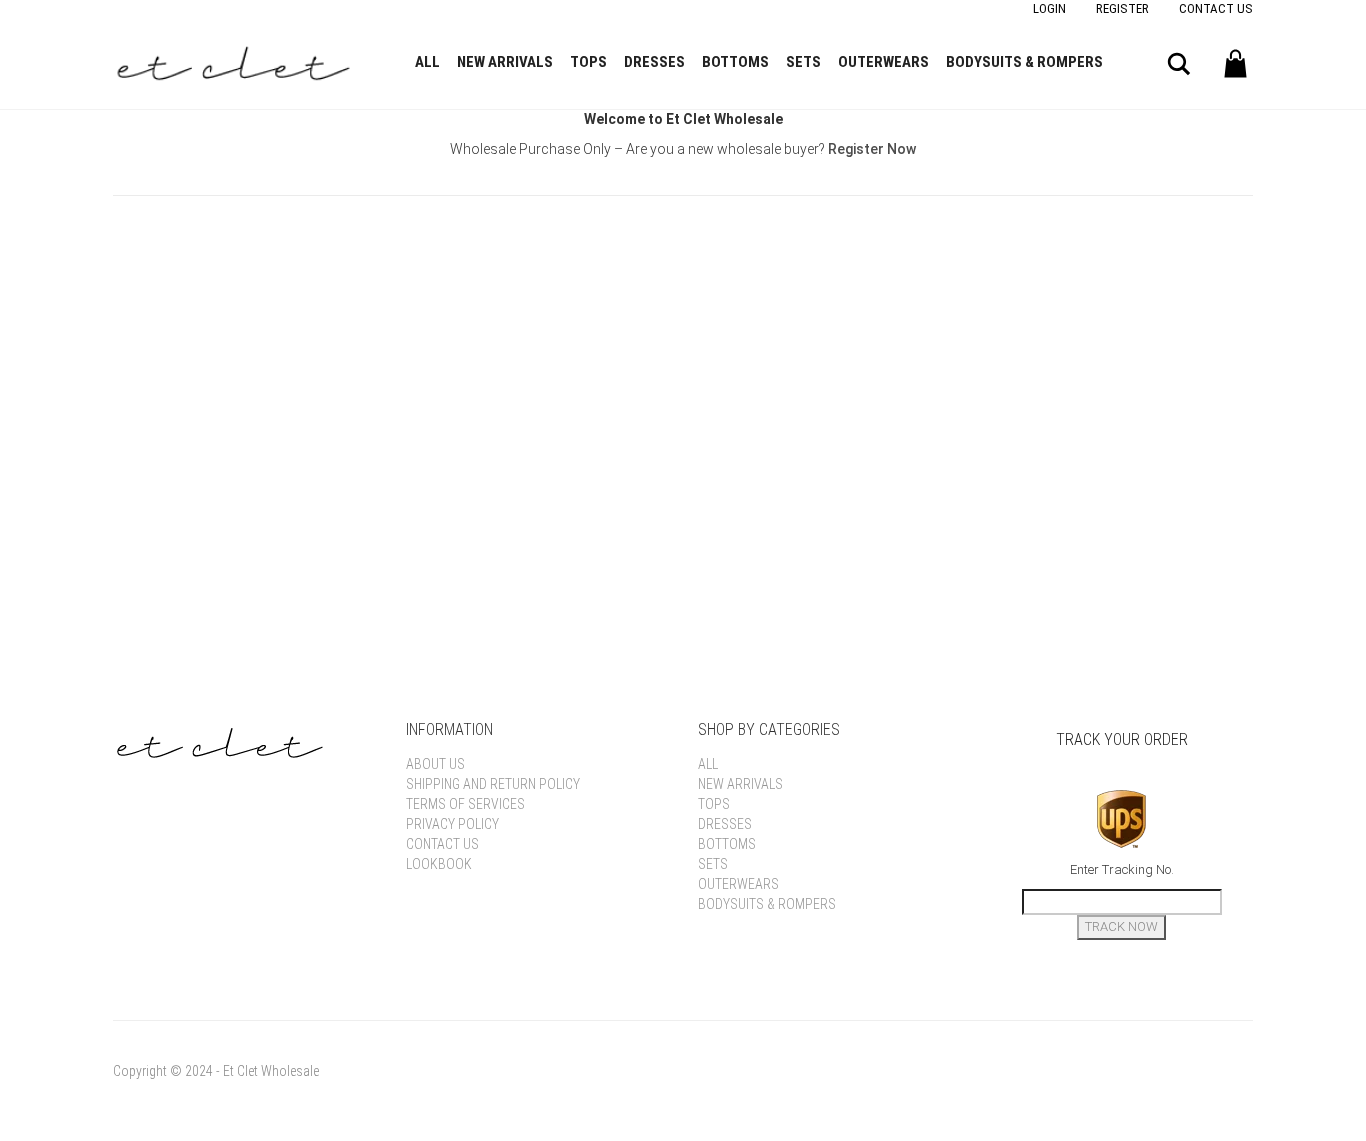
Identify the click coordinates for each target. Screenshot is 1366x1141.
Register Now (872, 149)
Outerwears (883, 62)
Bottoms (735, 62)
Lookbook (439, 864)
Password (493, 346)
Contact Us (1216, 8)
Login (1049, 8)
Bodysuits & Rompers (1024, 62)
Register (1122, 8)
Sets (803, 62)
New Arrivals (505, 62)
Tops (588, 62)
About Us (435, 764)
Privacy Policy (452, 824)
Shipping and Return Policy (493, 784)
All (427, 62)
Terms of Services (465, 804)
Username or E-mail (529, 256)
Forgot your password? (683, 555)
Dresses (654, 62)
